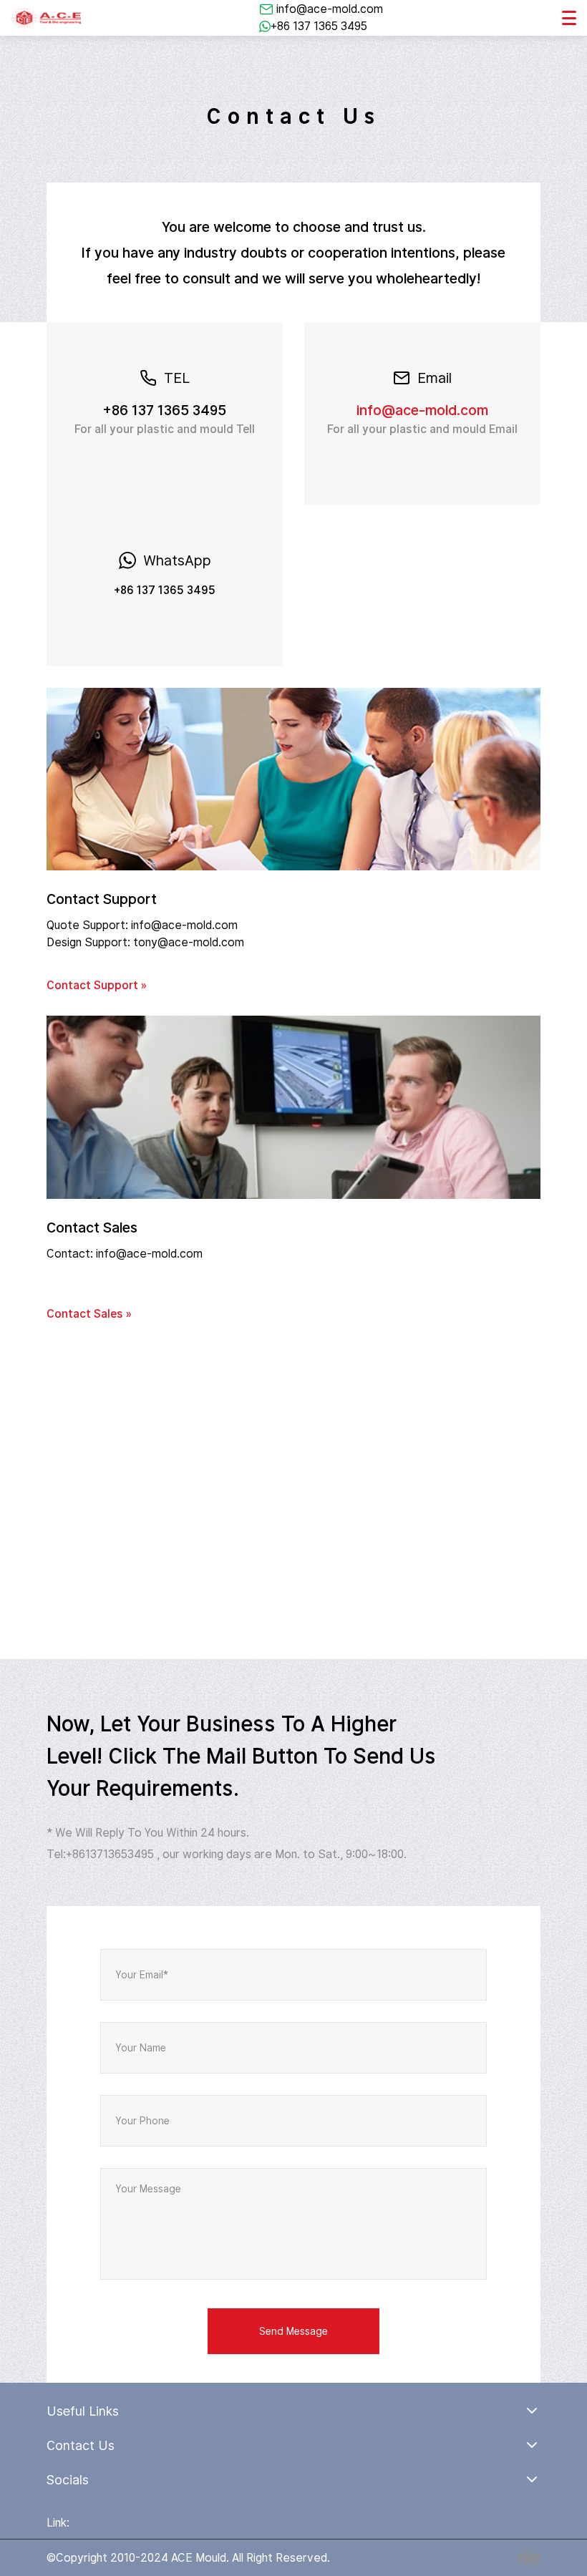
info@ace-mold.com (330, 9)
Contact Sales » (89, 1314)
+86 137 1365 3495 (319, 26)
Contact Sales (92, 1228)
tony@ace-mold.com (189, 942)
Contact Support (102, 899)
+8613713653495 (110, 1854)
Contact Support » (97, 985)
